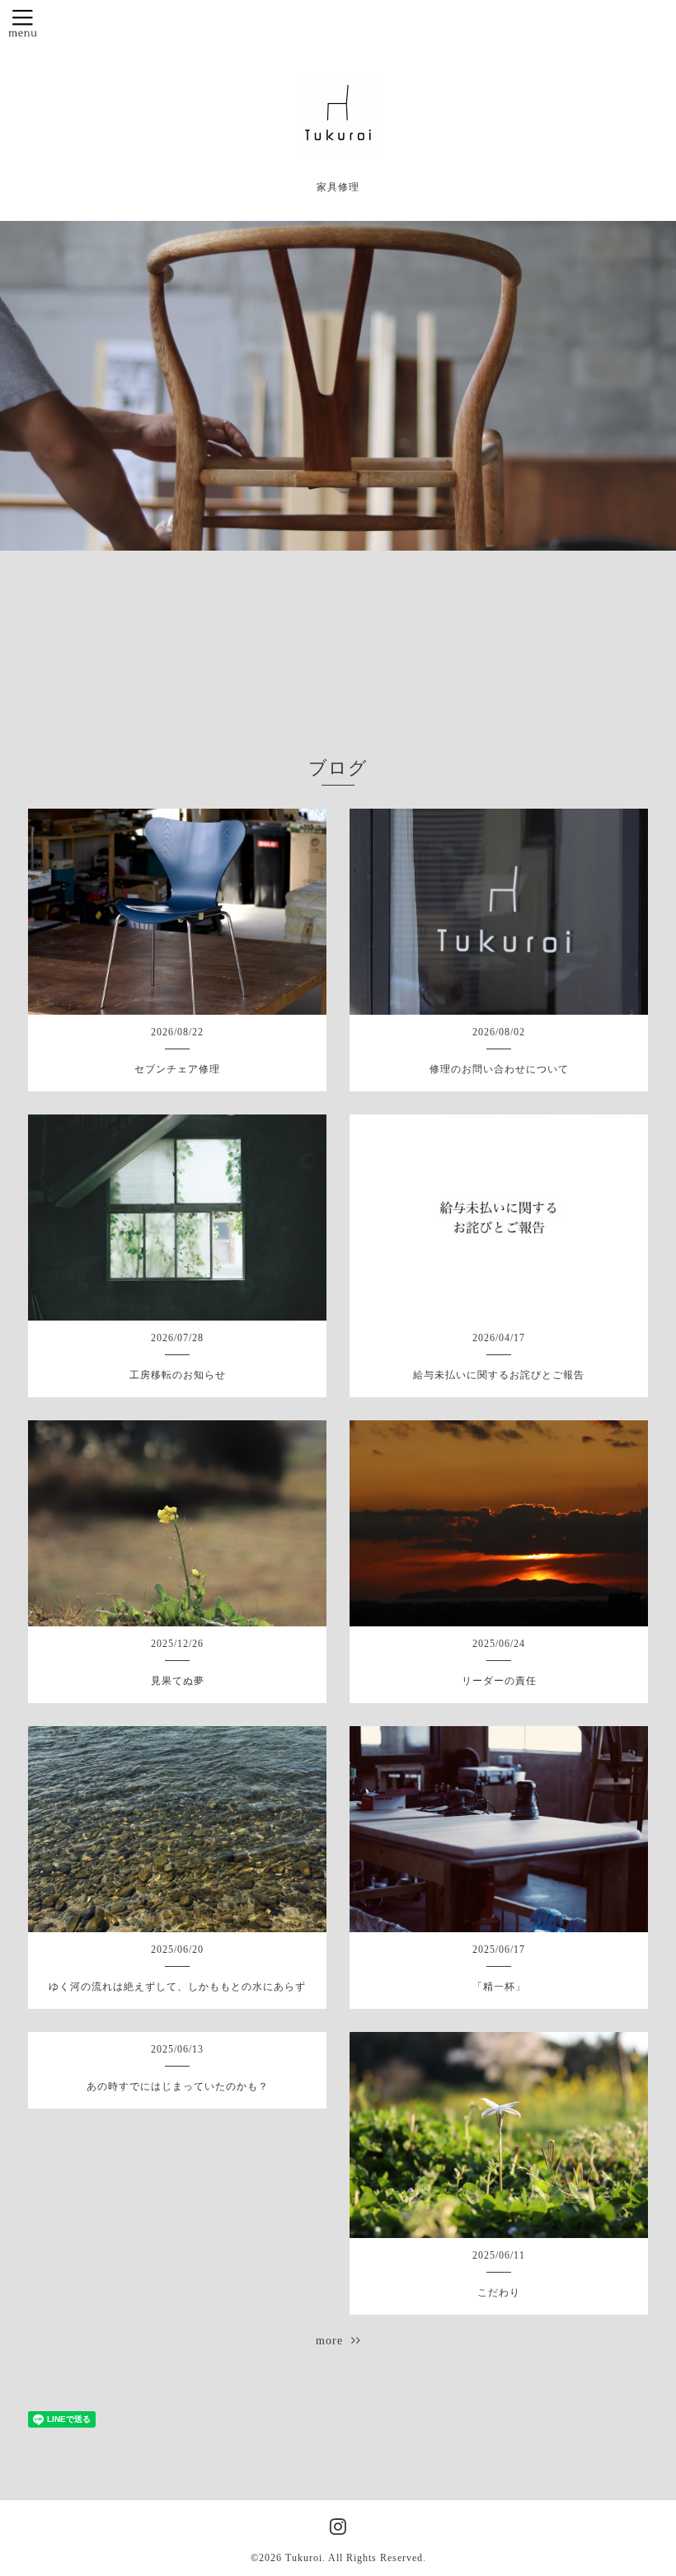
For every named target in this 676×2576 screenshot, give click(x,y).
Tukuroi (304, 2558)
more (333, 2341)
